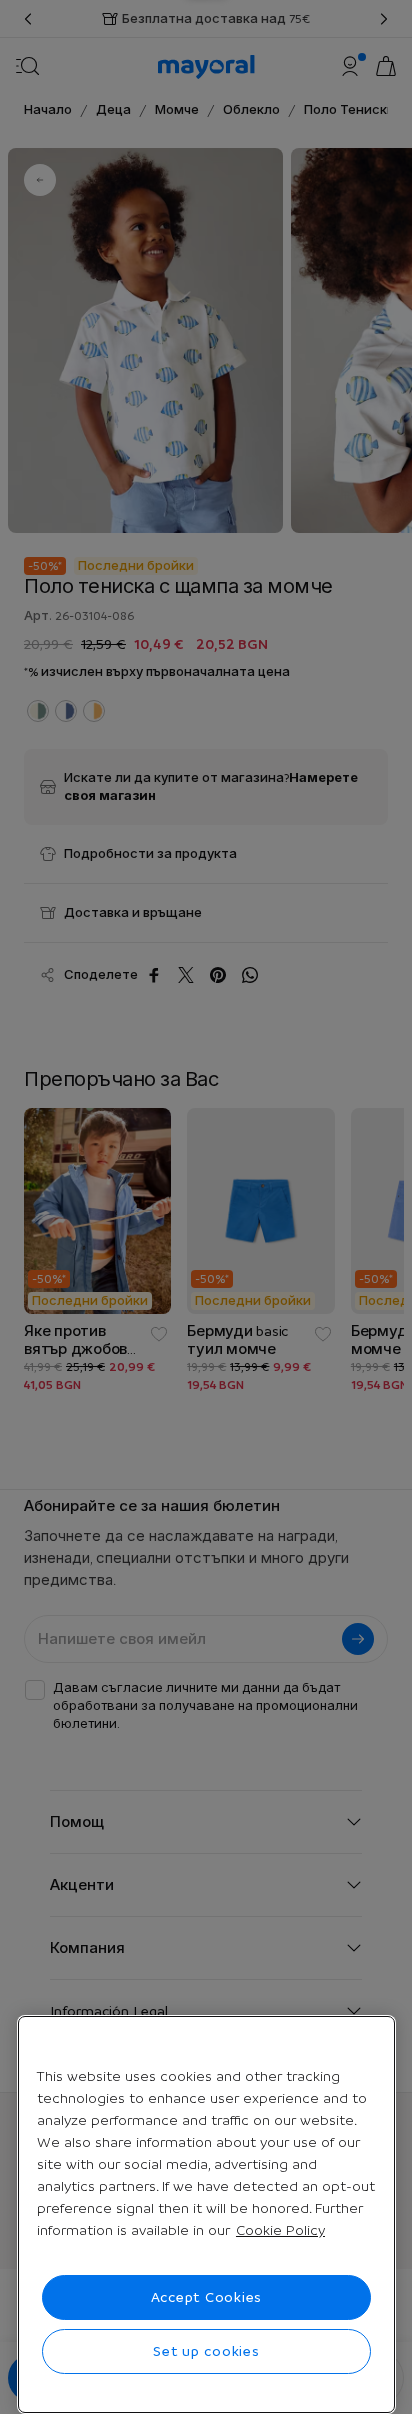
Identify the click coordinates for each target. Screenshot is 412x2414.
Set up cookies (206, 2351)
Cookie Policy (280, 2230)
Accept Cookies (207, 2297)
